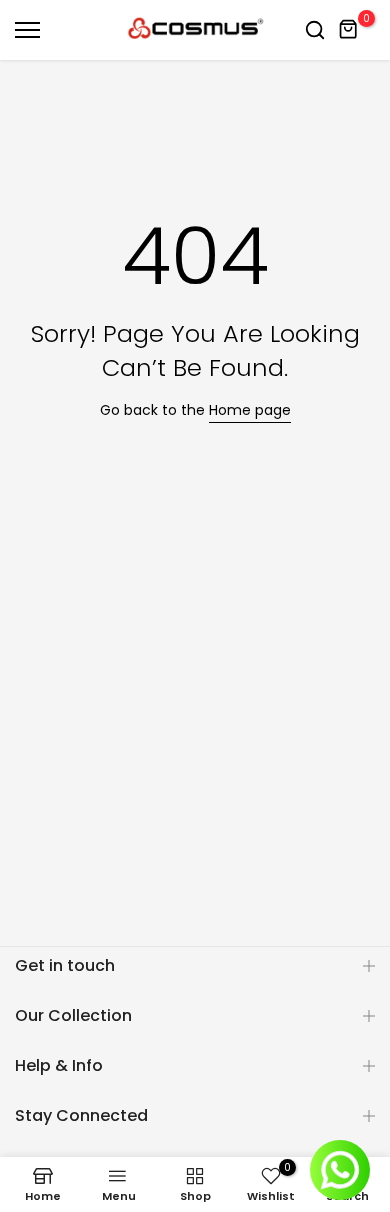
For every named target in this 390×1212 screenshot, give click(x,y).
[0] (349, 30)
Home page (250, 410)
